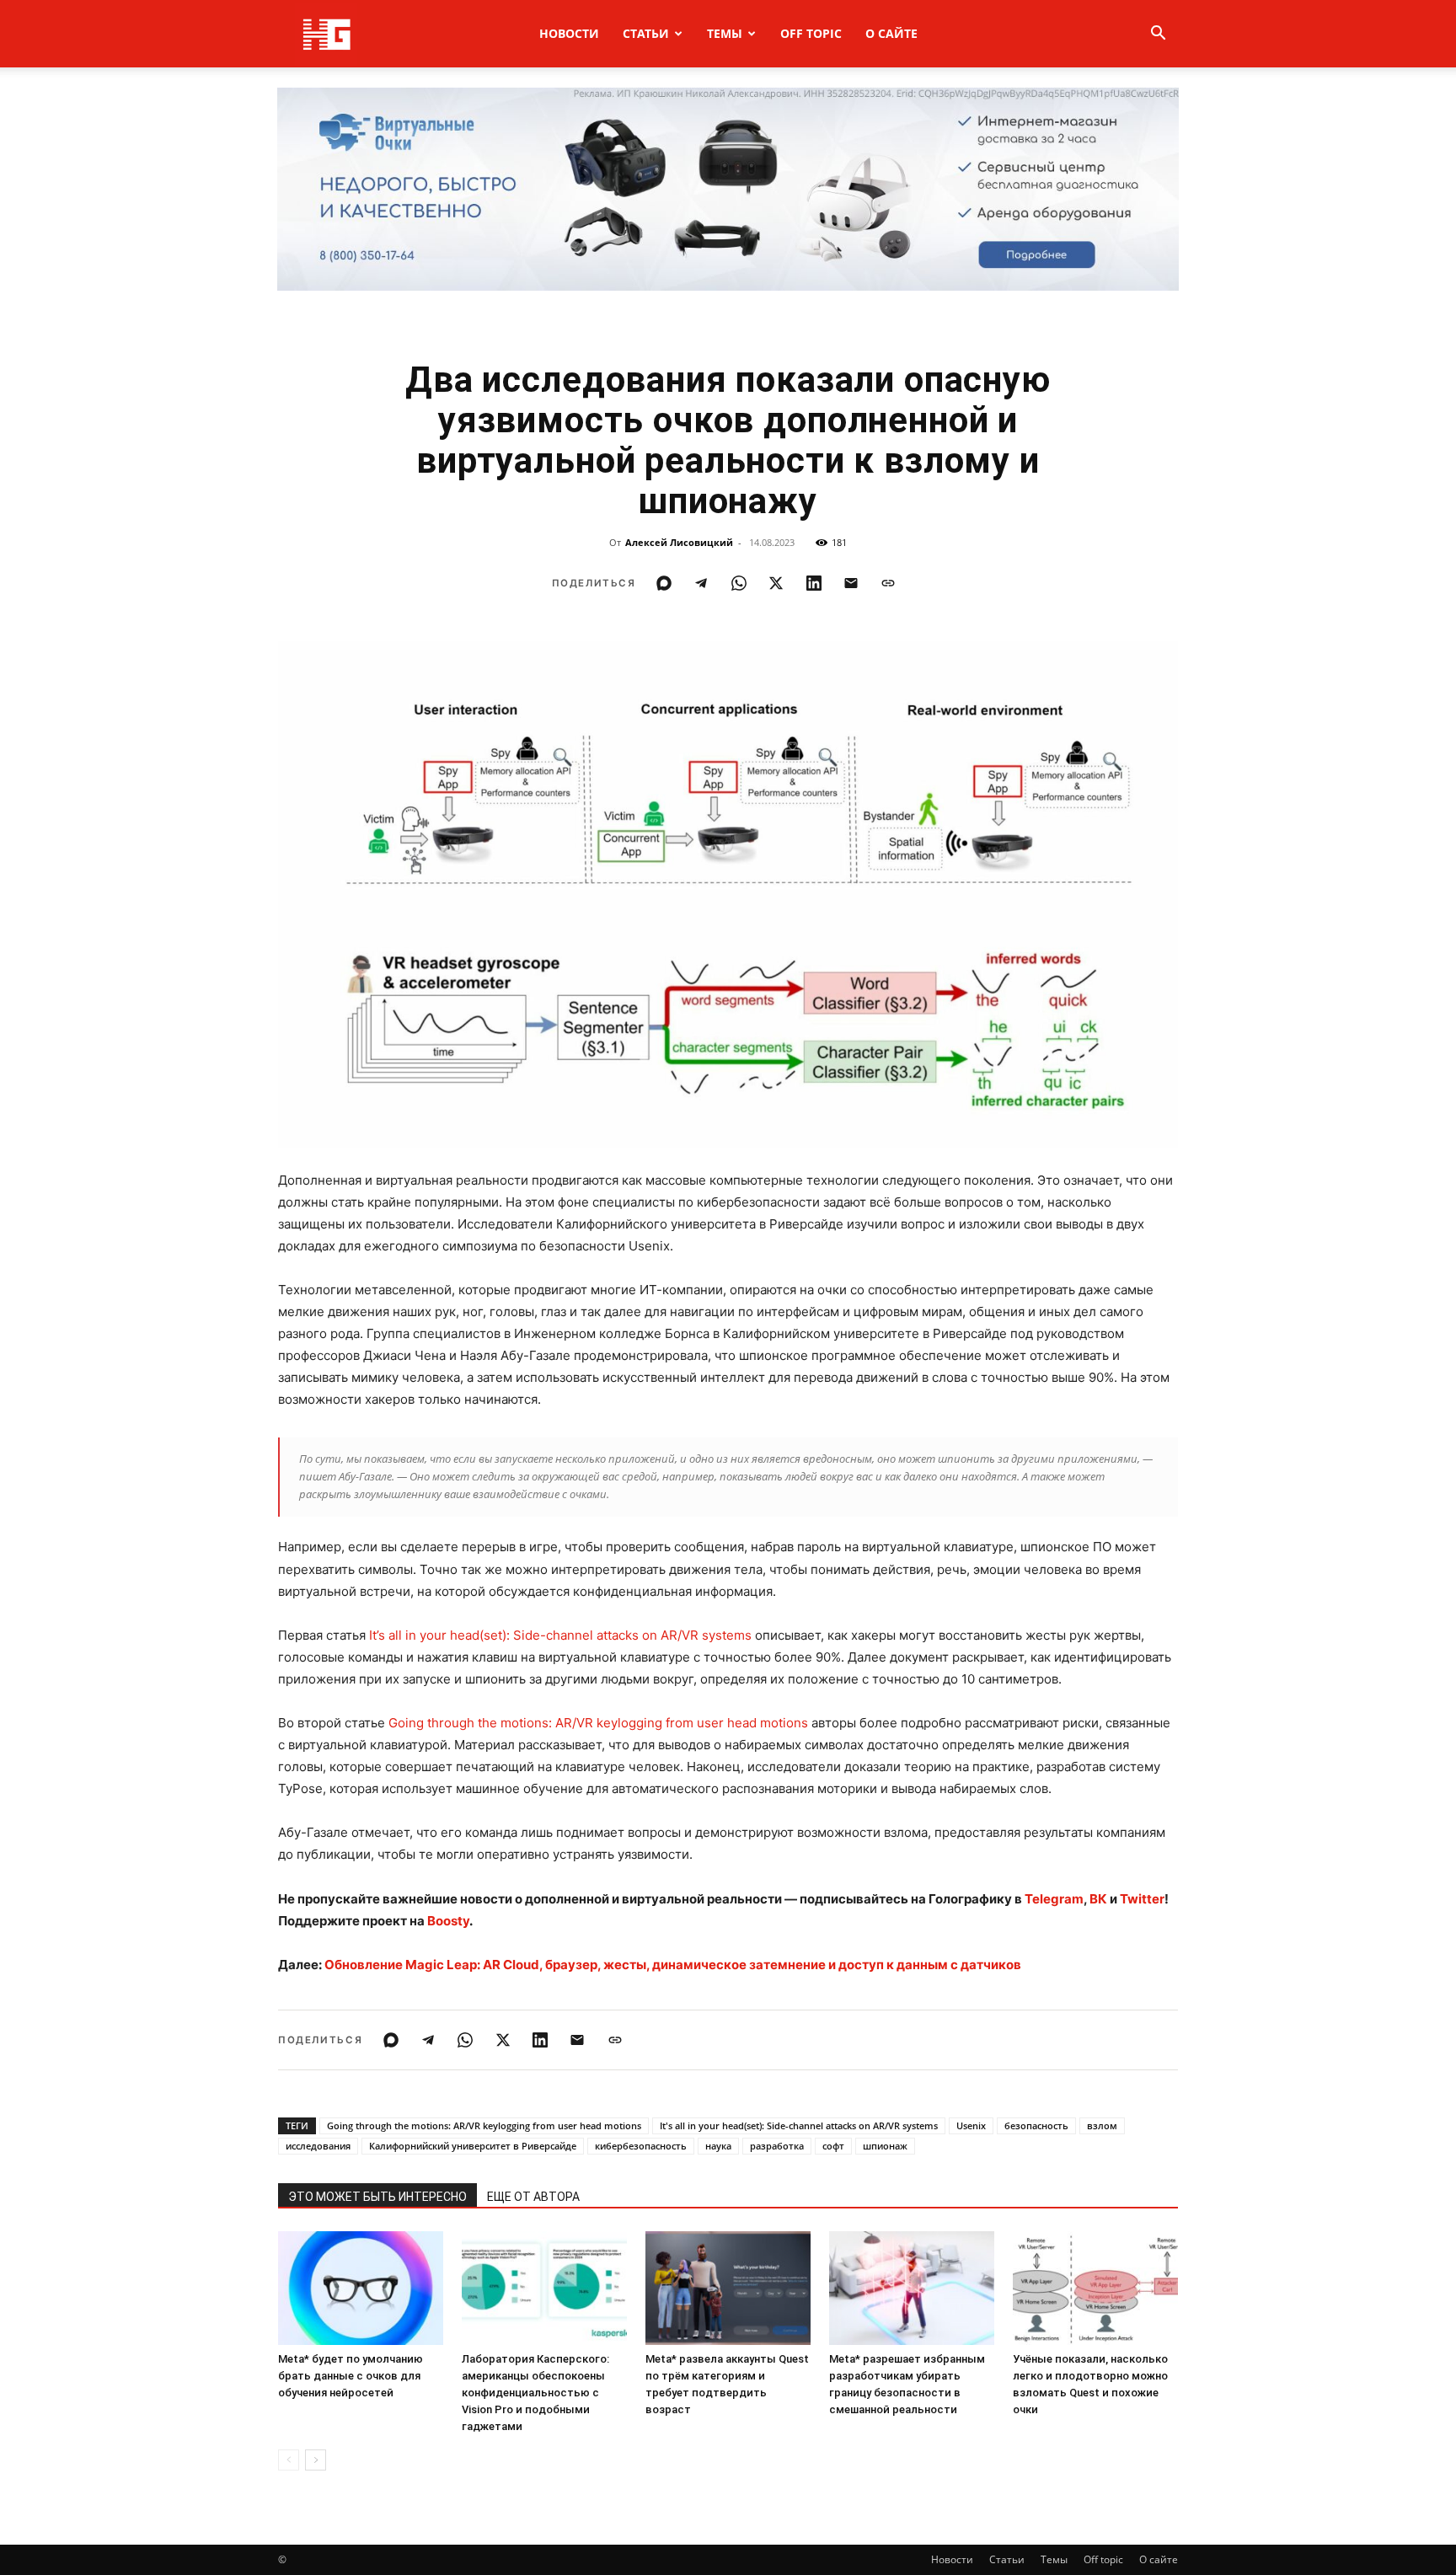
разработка (777, 2146)
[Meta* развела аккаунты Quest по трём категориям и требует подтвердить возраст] (728, 2288)
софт (833, 2146)
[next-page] (316, 2460)
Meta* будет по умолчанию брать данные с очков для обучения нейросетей (351, 2376)
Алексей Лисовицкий (679, 542)
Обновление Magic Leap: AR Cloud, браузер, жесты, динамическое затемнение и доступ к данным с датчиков (673, 1965)
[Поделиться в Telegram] (701, 583)
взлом (1102, 2125)
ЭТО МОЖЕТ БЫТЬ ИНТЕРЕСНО (377, 2197)
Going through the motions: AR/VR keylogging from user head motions (598, 1723)
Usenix (971, 2125)
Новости (569, 33)
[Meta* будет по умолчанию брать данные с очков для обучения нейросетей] (361, 2288)
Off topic (811, 33)
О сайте (891, 33)
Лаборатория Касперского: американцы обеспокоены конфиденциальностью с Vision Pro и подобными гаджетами (535, 2393)
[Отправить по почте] (851, 583)
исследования (318, 2146)
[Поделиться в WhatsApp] (739, 583)
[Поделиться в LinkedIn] (814, 583)
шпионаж (885, 2146)
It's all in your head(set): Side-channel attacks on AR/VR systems (799, 2125)
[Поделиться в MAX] (664, 583)
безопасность (1036, 2125)
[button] (1158, 35)
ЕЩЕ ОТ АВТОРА (533, 2197)
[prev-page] (289, 2460)
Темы (725, 33)
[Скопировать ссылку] (888, 583)
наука (718, 2146)
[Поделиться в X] (776, 583)
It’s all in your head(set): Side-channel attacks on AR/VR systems (560, 1635)
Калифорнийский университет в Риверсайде (473, 2146)
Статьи (646, 33)
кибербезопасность (641, 2146)
